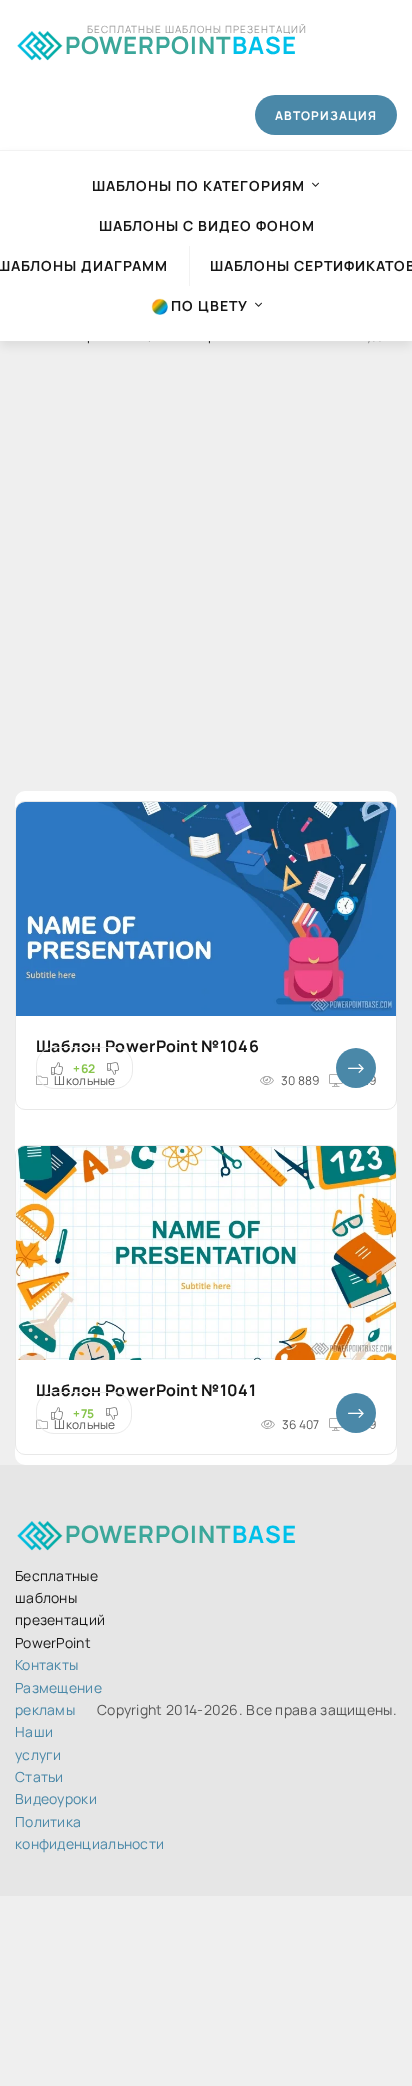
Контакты (46, 1664)
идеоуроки (56, 1798)
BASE (181, 41)
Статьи (39, 1776)
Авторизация (326, 115)
